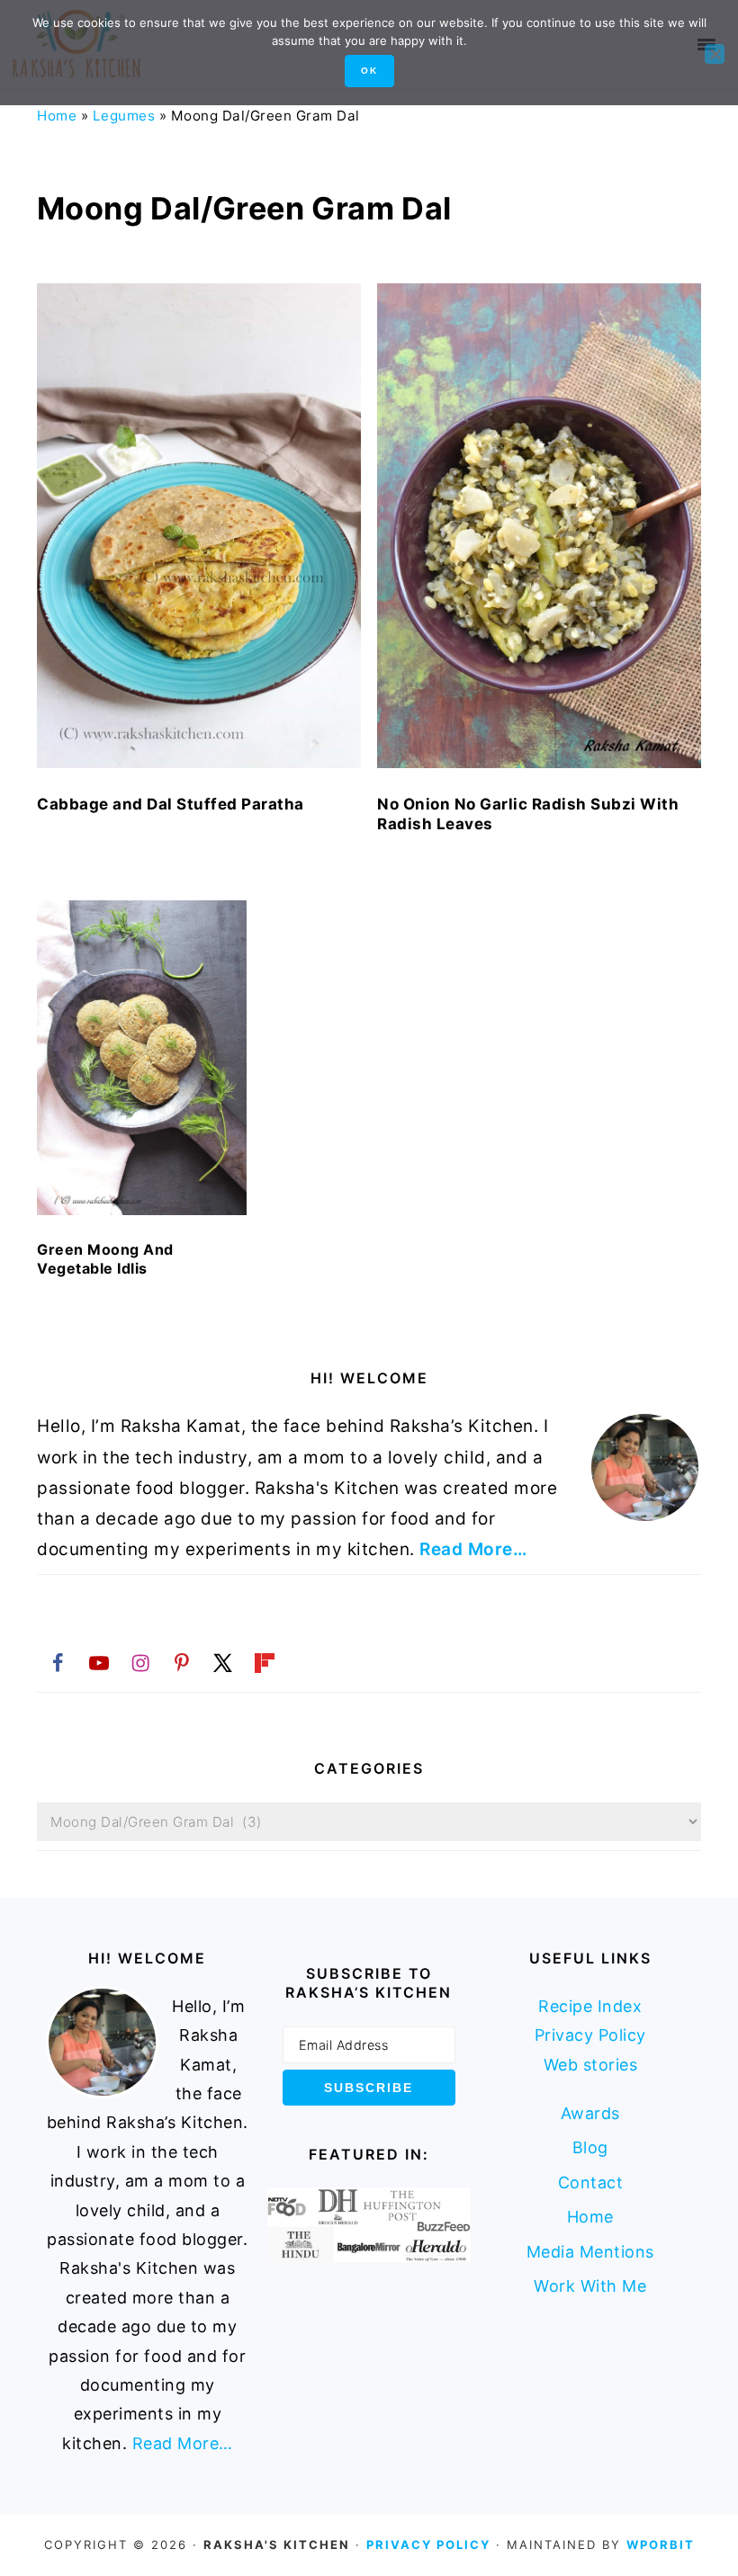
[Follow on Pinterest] (182, 1662)
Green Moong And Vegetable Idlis (105, 1259)
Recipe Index (590, 2006)
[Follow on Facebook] (58, 1662)
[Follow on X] (223, 1662)
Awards (590, 2113)
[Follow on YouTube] (99, 1662)
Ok (369, 71)
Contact (591, 2182)
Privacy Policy (590, 2035)
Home (57, 116)
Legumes (124, 116)
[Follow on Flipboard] (265, 1662)
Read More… (473, 1549)
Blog (590, 2147)
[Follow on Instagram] (140, 1662)
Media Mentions (590, 2252)
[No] (715, 54)
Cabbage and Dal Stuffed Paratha (171, 804)
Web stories (591, 2065)
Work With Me (590, 2286)
